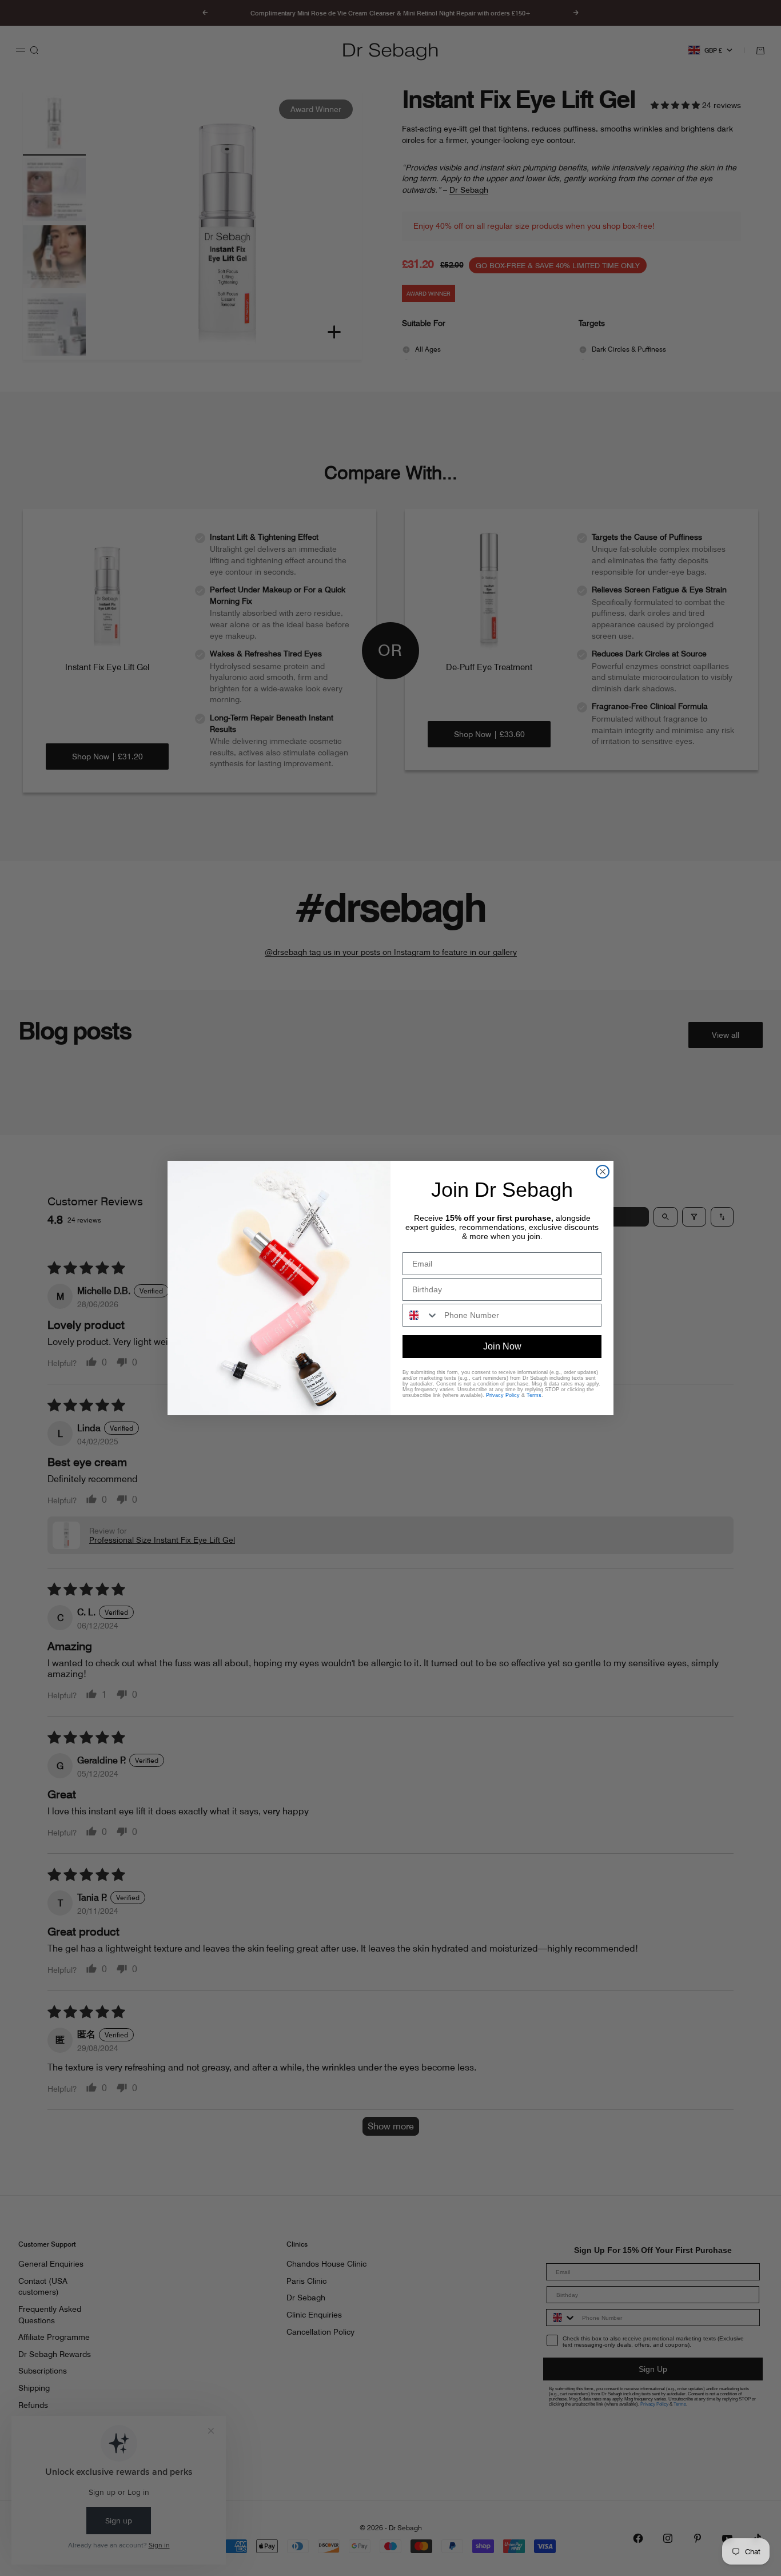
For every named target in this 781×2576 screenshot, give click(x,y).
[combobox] (421, 1315)
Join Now (502, 1346)
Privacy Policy (503, 1395)
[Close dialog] (603, 1172)
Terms (534, 1395)
